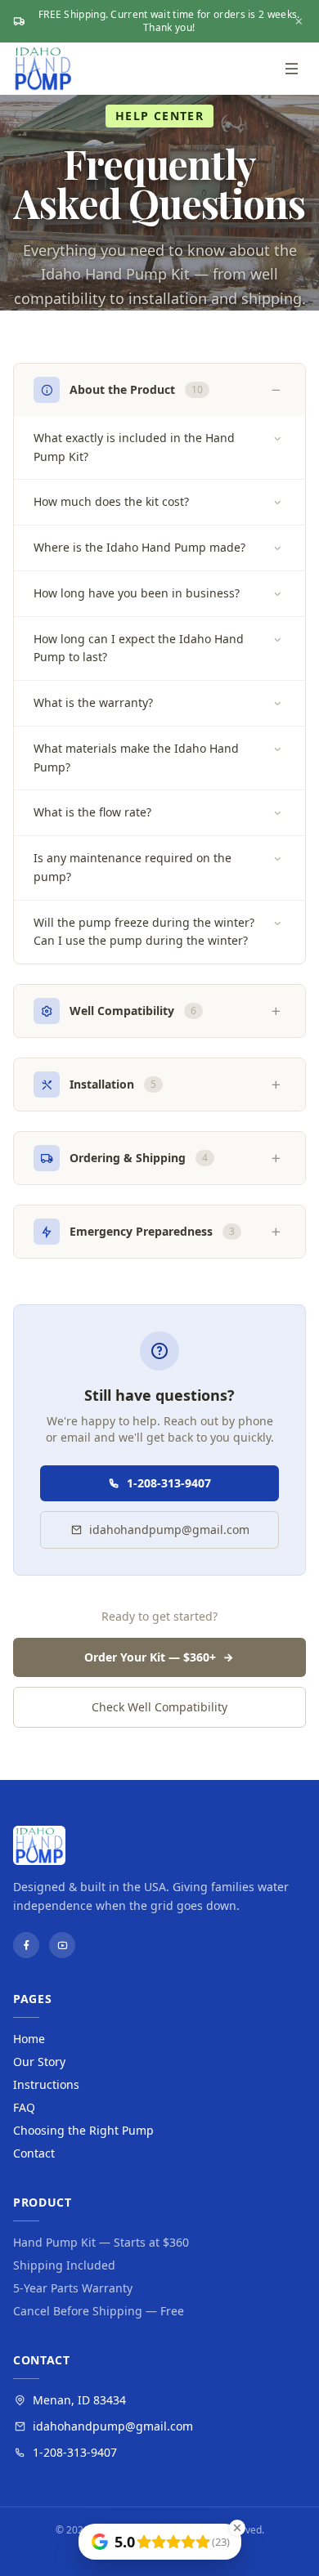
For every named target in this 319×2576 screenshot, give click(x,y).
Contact (34, 2153)
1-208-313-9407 (169, 1483)
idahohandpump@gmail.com (169, 1529)
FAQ (24, 2107)
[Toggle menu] (291, 69)
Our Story (39, 2062)
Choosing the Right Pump (83, 2130)
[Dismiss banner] (299, 21)
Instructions (46, 2084)
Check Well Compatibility (159, 1707)
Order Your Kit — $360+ (150, 1657)
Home (29, 2039)
